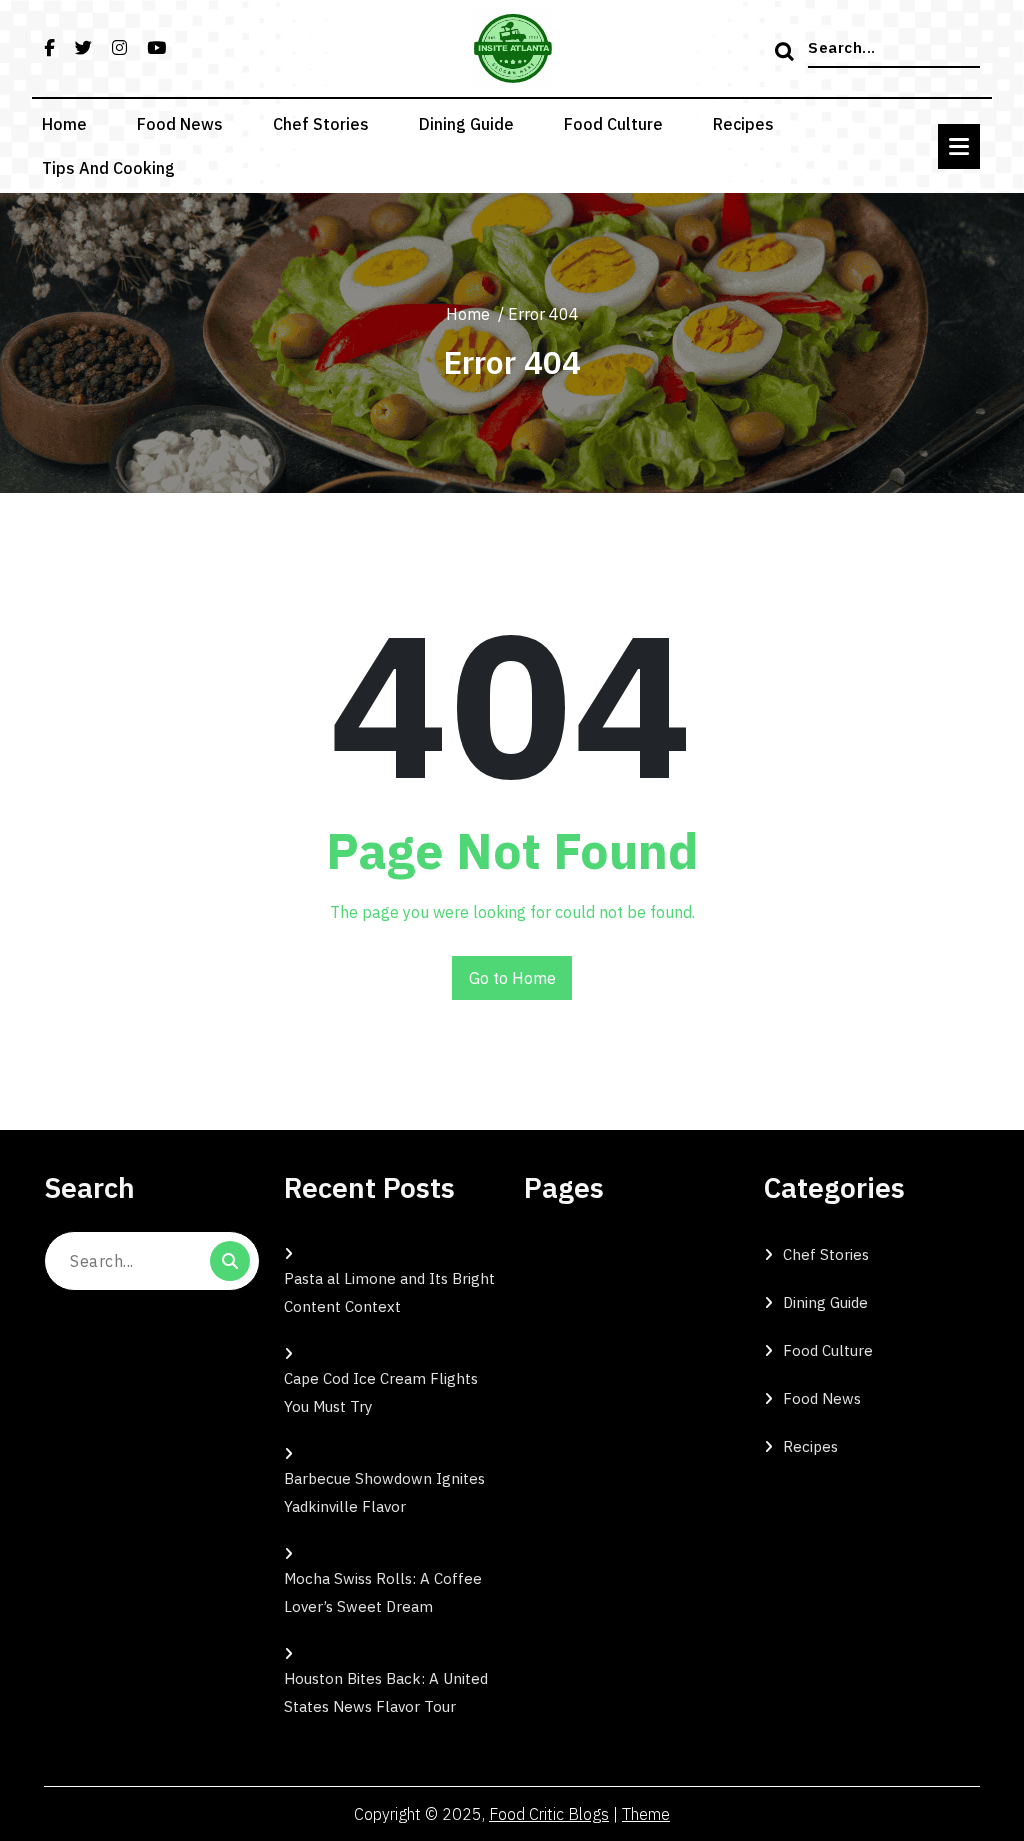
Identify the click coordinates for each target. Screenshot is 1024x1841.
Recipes (743, 124)
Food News (180, 124)
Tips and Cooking (108, 168)
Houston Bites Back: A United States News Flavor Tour (386, 1692)
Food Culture (613, 124)
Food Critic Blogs (549, 1814)
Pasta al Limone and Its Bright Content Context (389, 1292)
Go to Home (512, 978)
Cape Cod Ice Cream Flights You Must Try (381, 1392)
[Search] (787, 53)
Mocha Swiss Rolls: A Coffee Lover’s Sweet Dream (383, 1592)
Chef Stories (321, 124)
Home (64, 124)
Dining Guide (466, 124)
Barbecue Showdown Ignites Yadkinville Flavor (384, 1492)
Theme (646, 1814)
